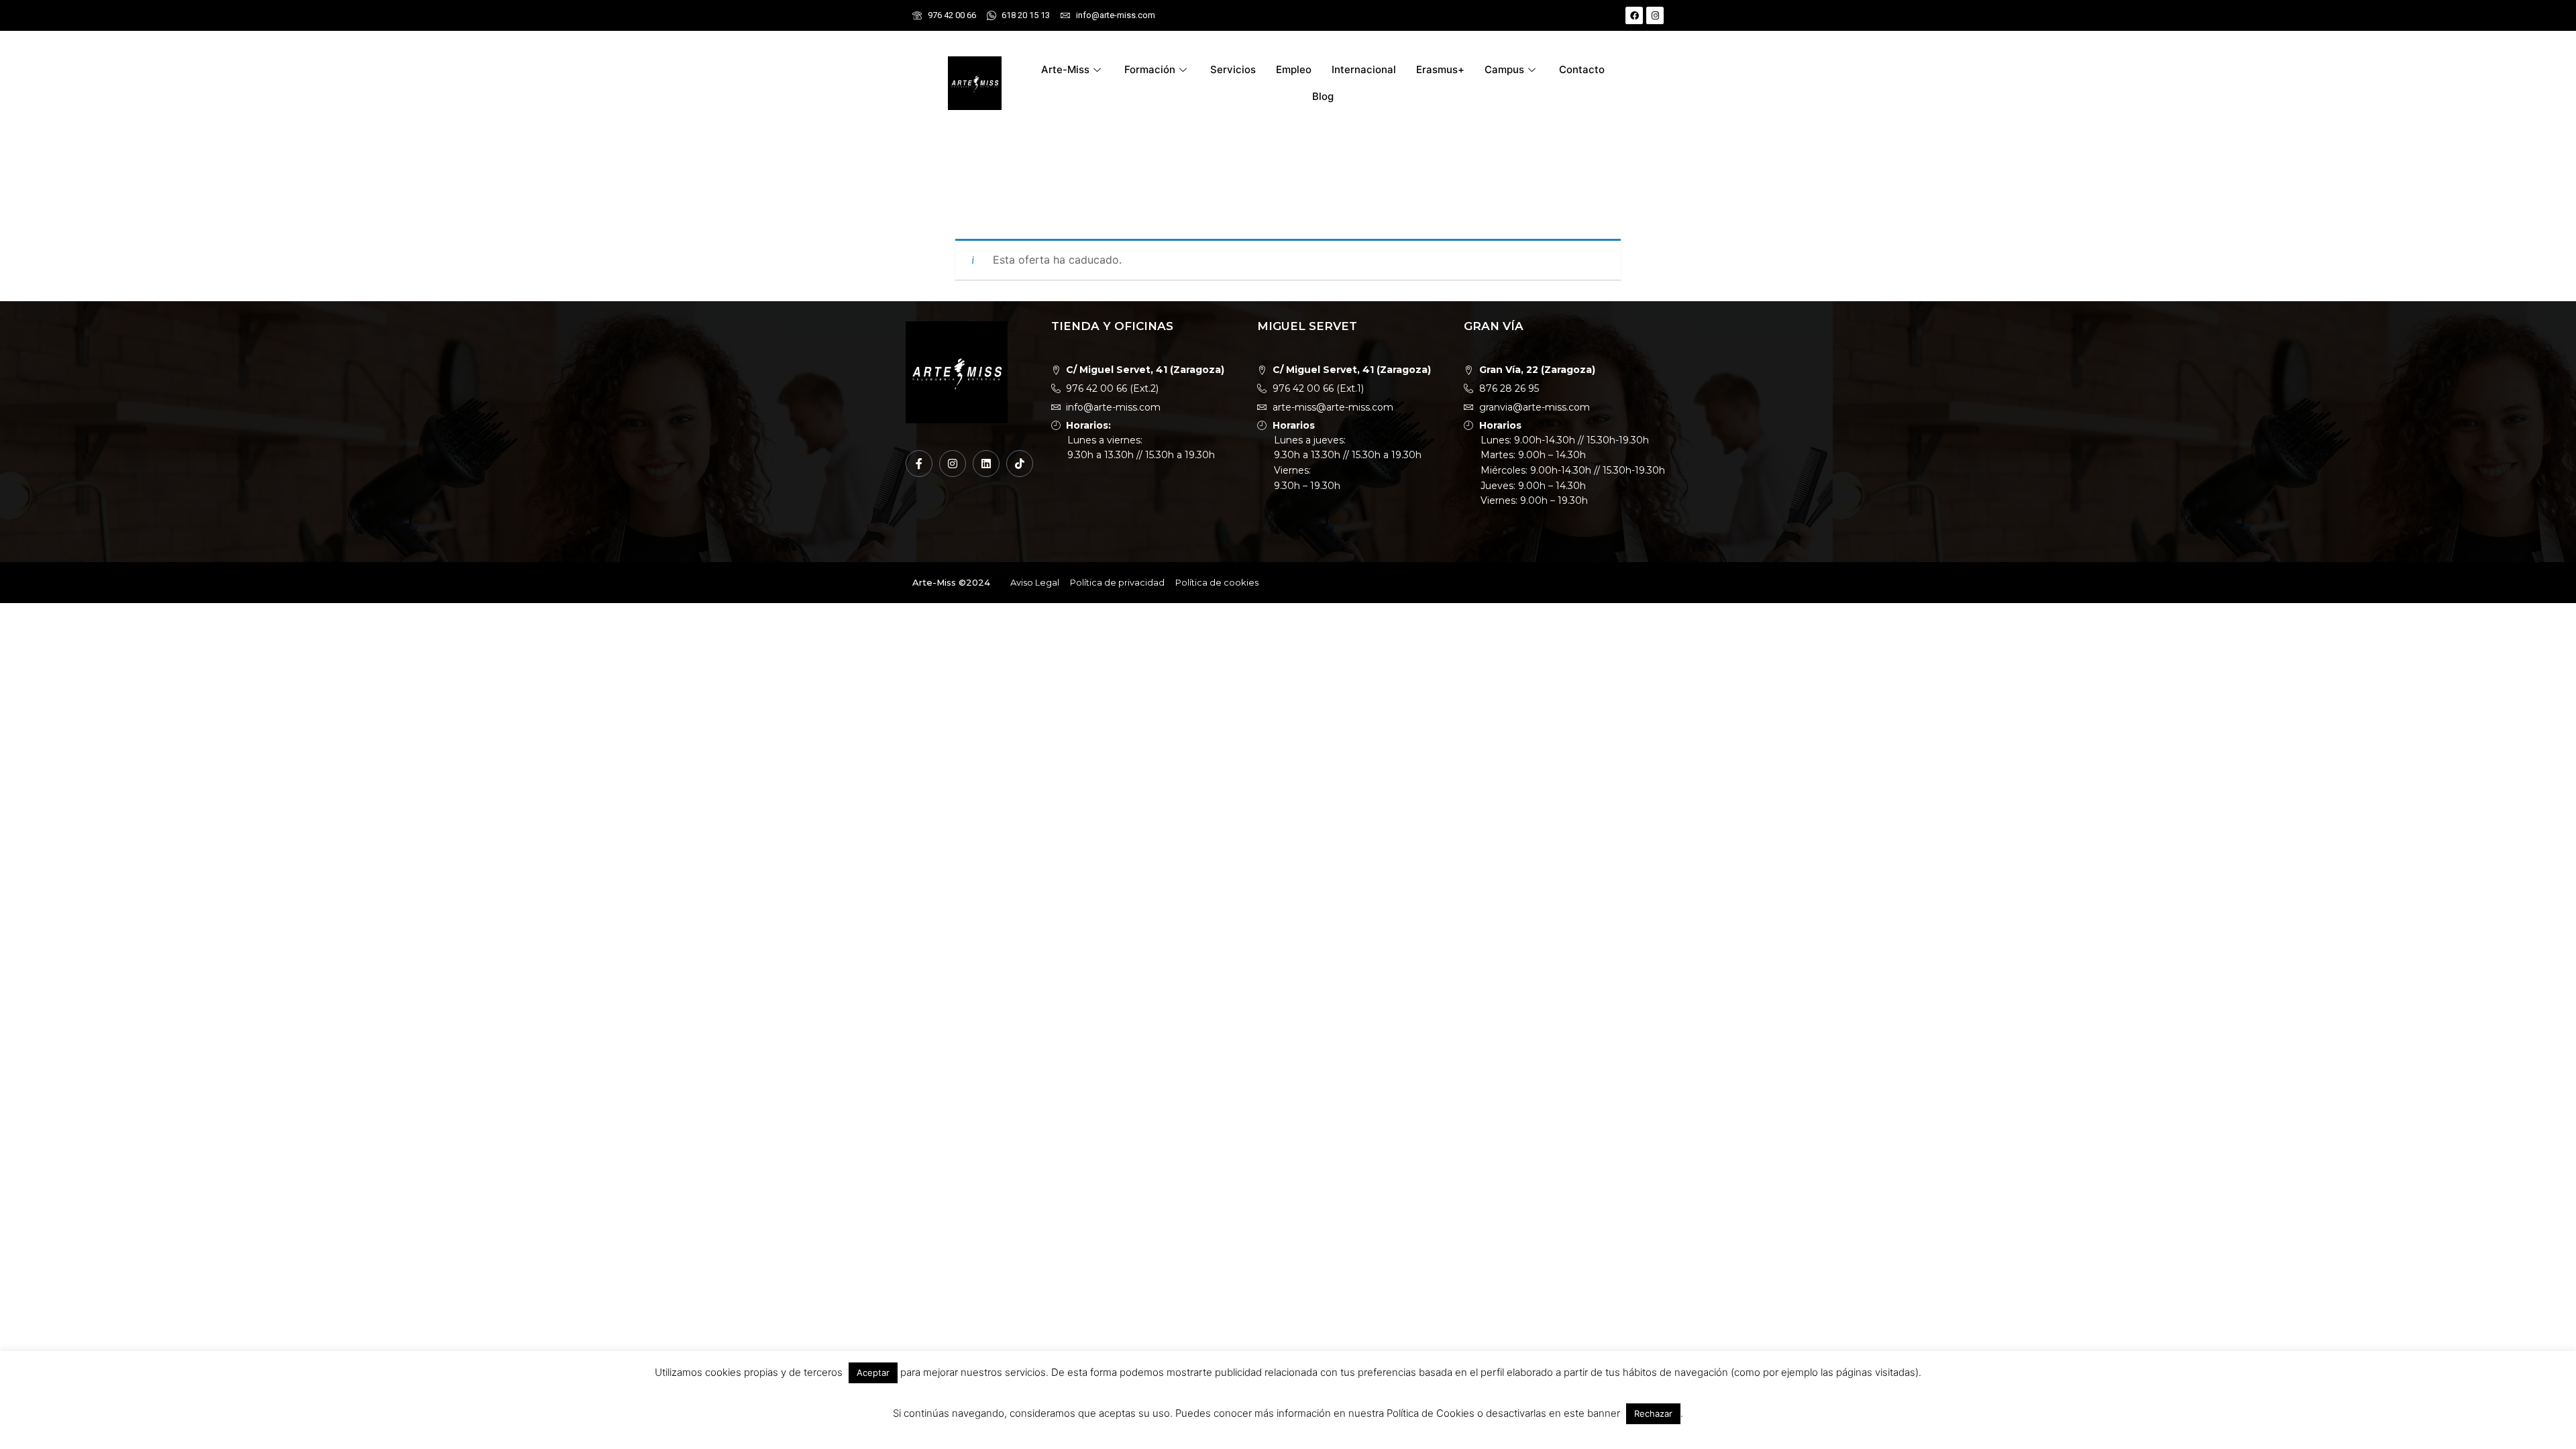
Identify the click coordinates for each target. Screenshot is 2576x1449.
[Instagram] (1655, 15)
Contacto (1582, 69)
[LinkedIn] (986, 464)
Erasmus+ (1440, 69)
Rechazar (1653, 1413)
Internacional (1364, 69)
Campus (1504, 69)
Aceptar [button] (873, 1373)
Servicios (1233, 69)
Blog (1323, 96)
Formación (1150, 69)
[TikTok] (1020, 464)
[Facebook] (1634, 15)
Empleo (1294, 69)
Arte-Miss (1065, 69)
